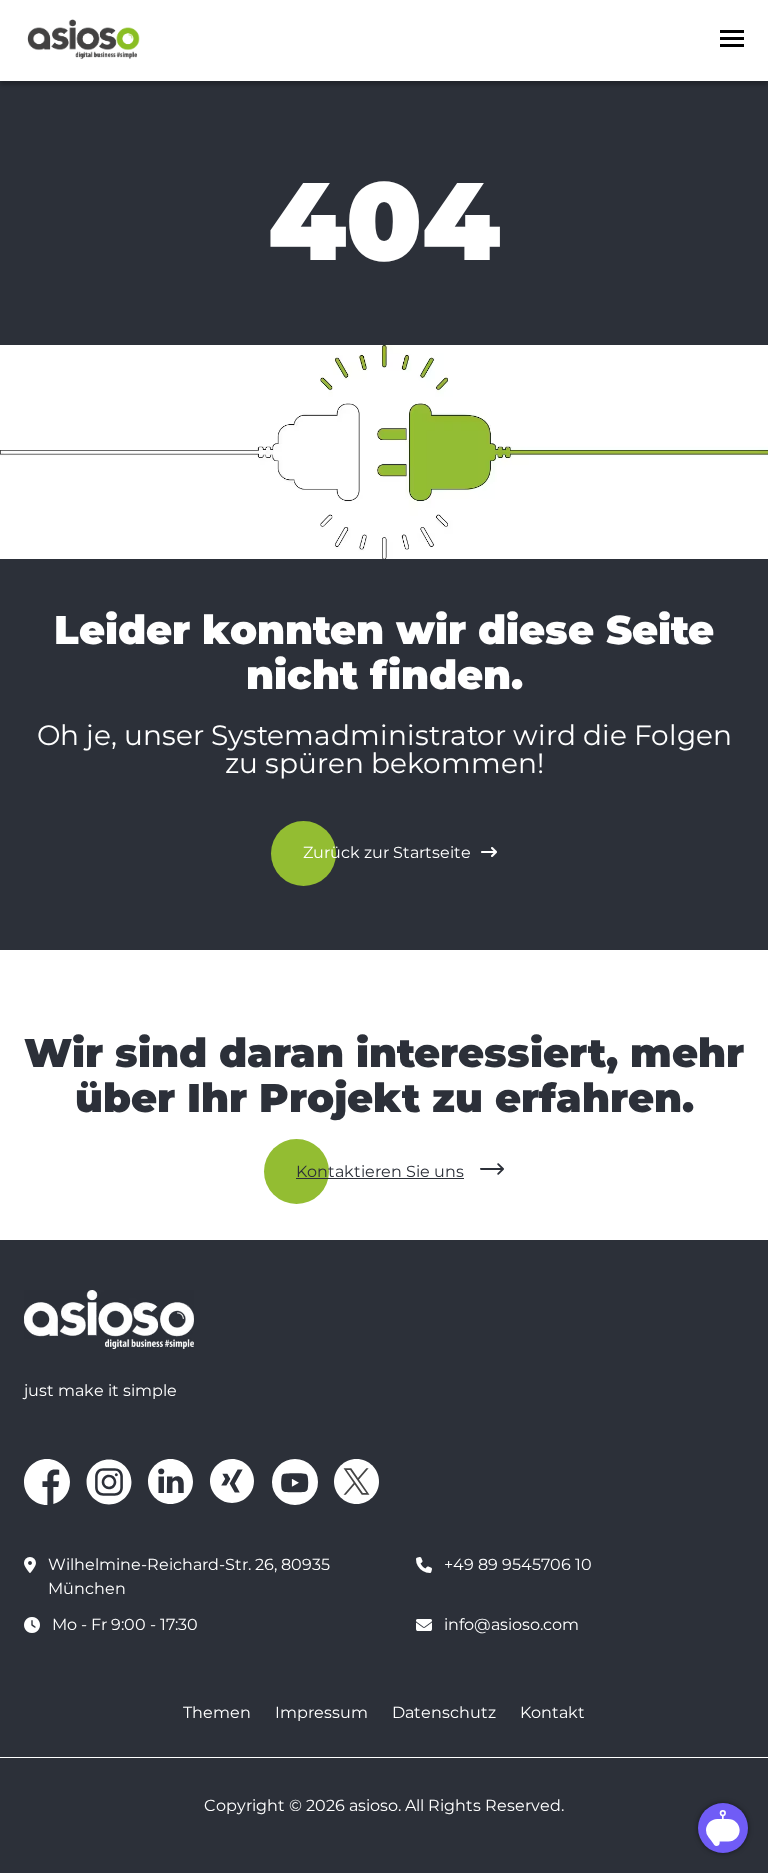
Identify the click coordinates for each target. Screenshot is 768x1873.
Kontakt (552, 1712)
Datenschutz (444, 1712)
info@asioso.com (511, 1624)
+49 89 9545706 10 (518, 1564)
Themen (217, 1712)
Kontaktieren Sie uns (380, 1171)
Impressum (321, 1712)
